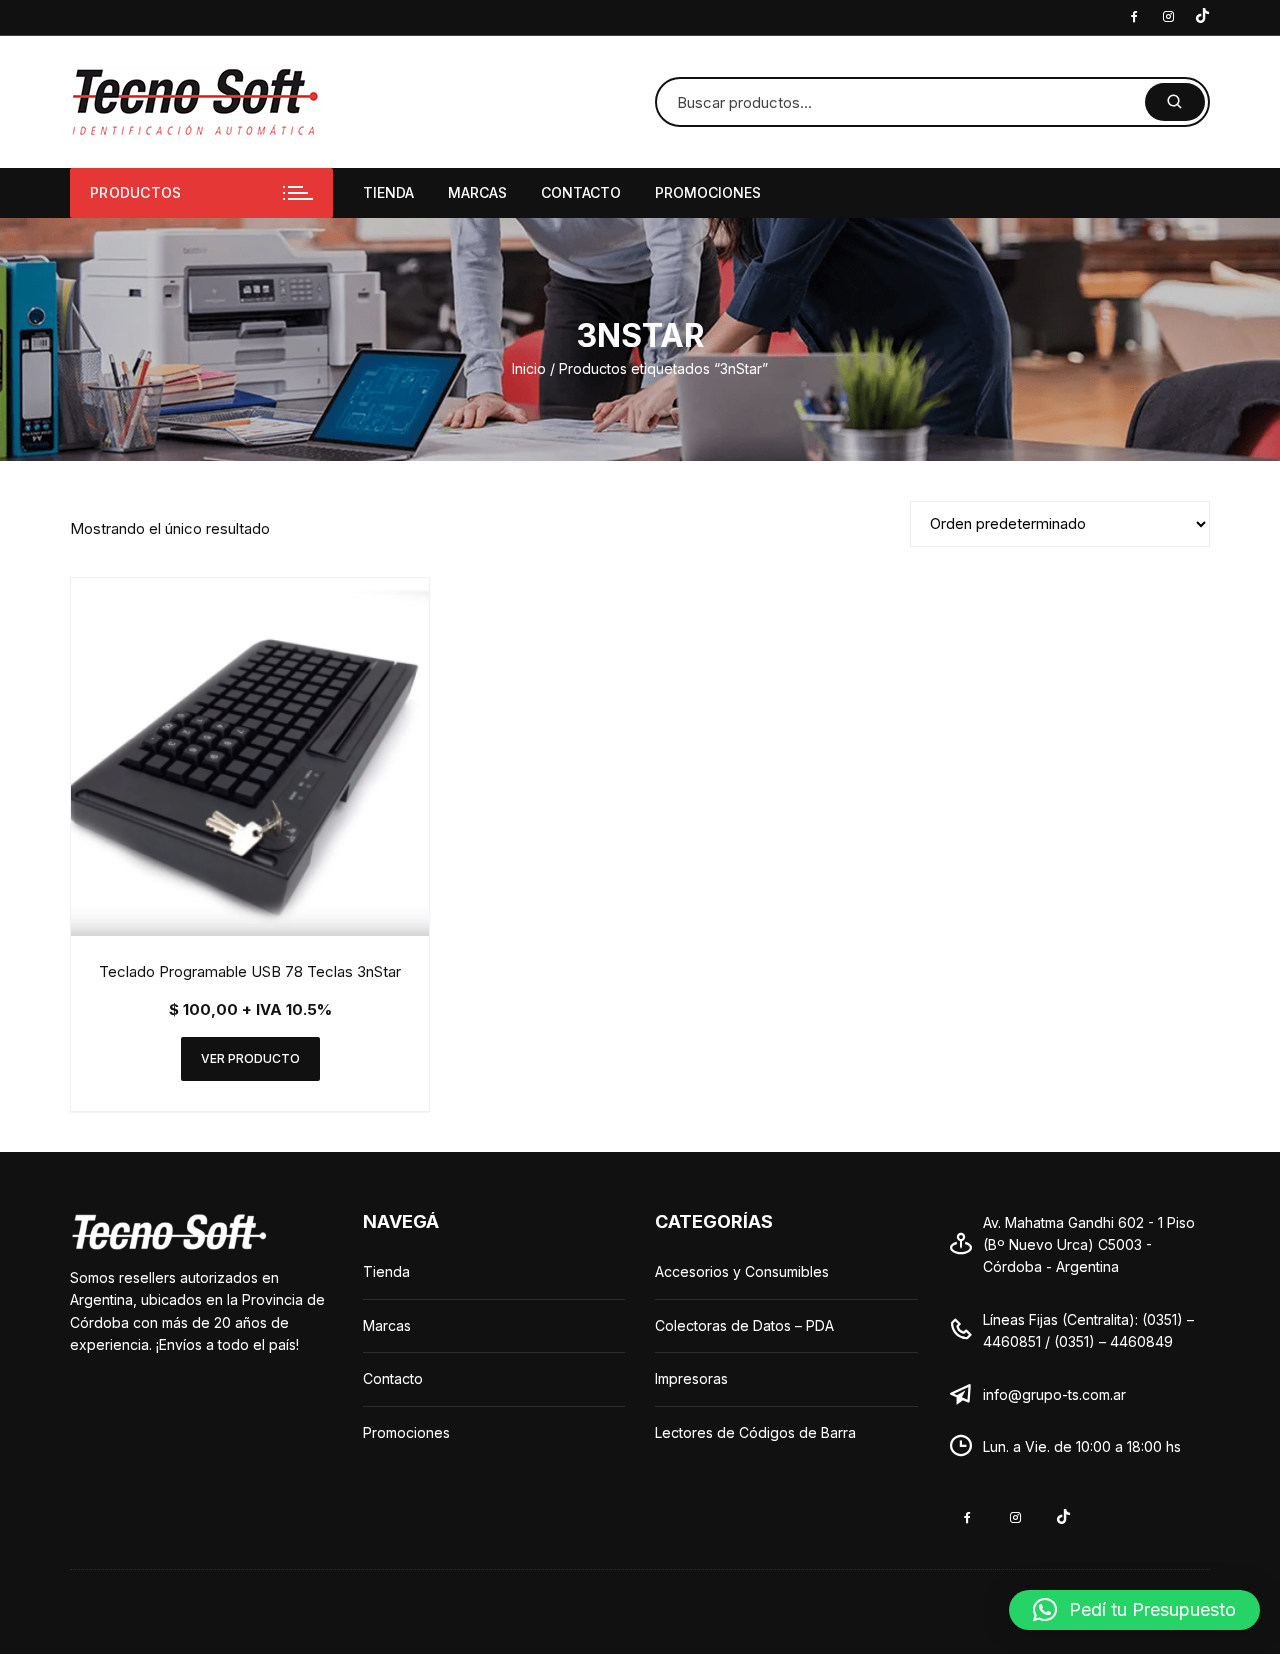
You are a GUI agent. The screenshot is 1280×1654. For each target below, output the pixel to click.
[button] (1134, 1610)
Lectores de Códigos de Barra (755, 1432)
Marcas (477, 192)
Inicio (529, 368)
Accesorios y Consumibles (742, 1271)
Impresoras (691, 1378)
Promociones (708, 192)
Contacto (581, 192)
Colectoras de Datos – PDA (744, 1325)
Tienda (388, 192)
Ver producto (250, 1058)
